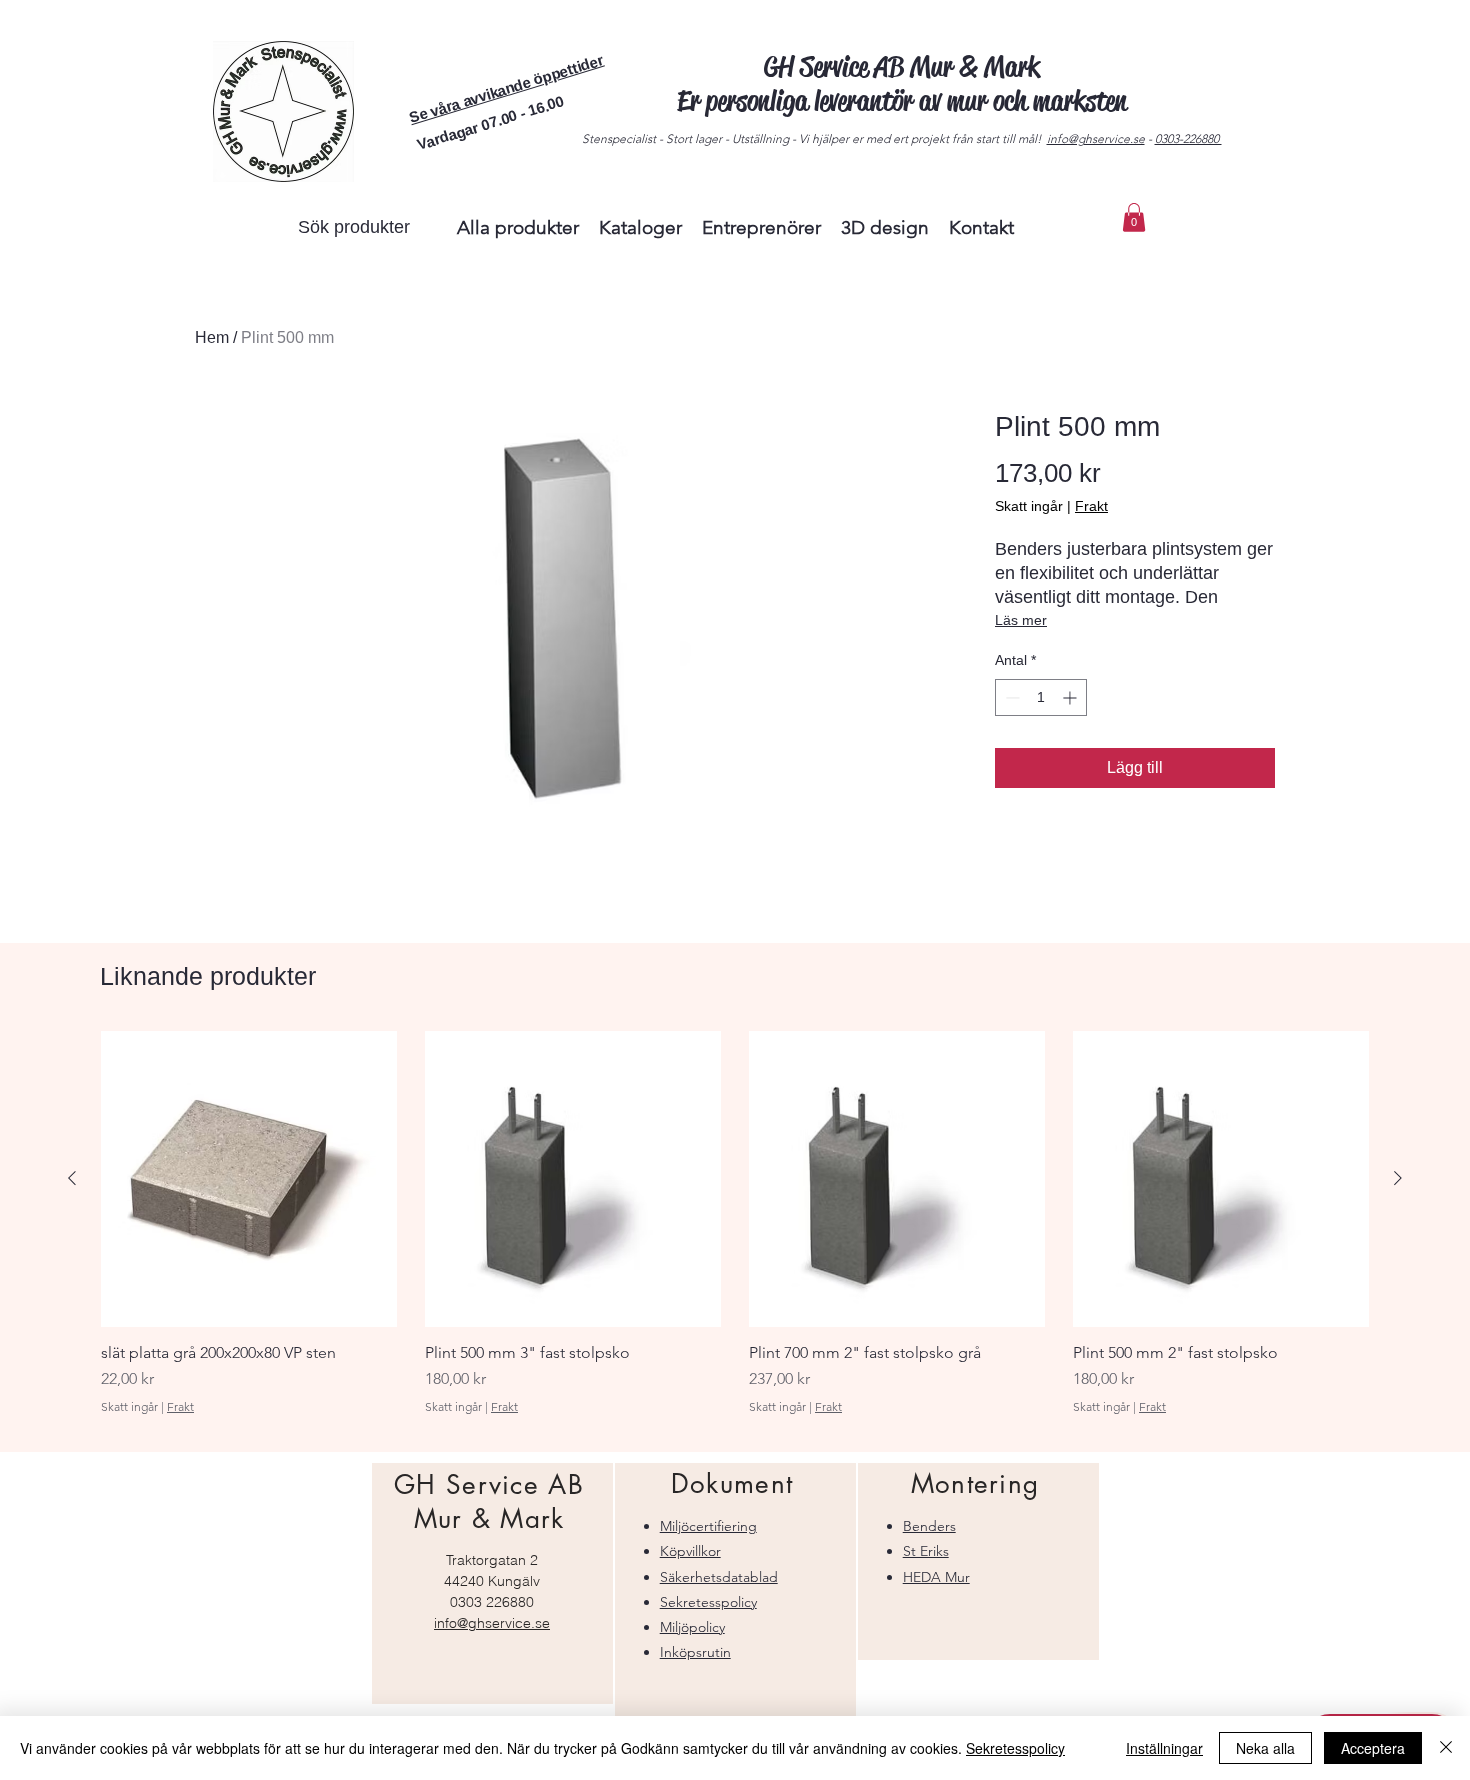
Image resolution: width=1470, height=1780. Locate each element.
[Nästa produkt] (1398, 1178)
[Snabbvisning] (249, 1179)
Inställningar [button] (1164, 1748)
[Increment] (1071, 697)
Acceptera (1373, 1748)
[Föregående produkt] (72, 1178)
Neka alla (1265, 1748)
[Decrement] (1010, 697)
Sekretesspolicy (1015, 1748)
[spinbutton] (1041, 697)
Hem (212, 337)
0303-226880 (1188, 138)
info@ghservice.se (1096, 138)
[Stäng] (1446, 1748)
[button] (506, 88)
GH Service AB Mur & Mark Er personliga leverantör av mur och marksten (902, 83)
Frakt (1091, 506)
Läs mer (1021, 620)
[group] (735, 1232)
